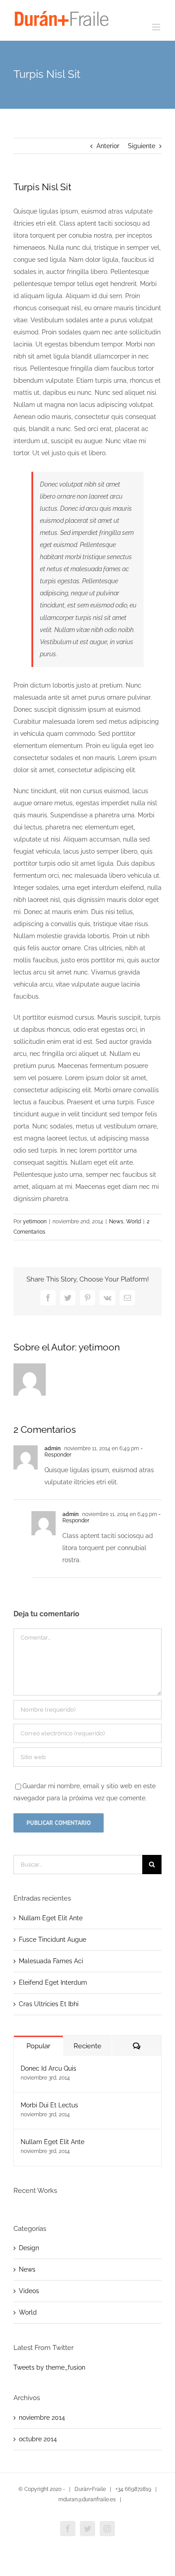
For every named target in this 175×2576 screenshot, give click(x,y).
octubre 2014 (38, 2439)
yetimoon (35, 1222)
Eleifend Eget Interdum (53, 1982)
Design (29, 2248)
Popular (38, 2046)
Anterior (108, 146)
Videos (29, 2291)
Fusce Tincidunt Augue (52, 1939)
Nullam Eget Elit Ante (51, 1918)
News (116, 1222)
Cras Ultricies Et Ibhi (49, 2004)
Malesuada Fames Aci (51, 1961)
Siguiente (142, 146)
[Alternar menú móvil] (157, 27)
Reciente (87, 2046)
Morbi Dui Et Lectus (49, 2105)
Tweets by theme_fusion (49, 2367)
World (133, 1222)
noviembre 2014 (42, 2418)
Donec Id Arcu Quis (48, 2068)
